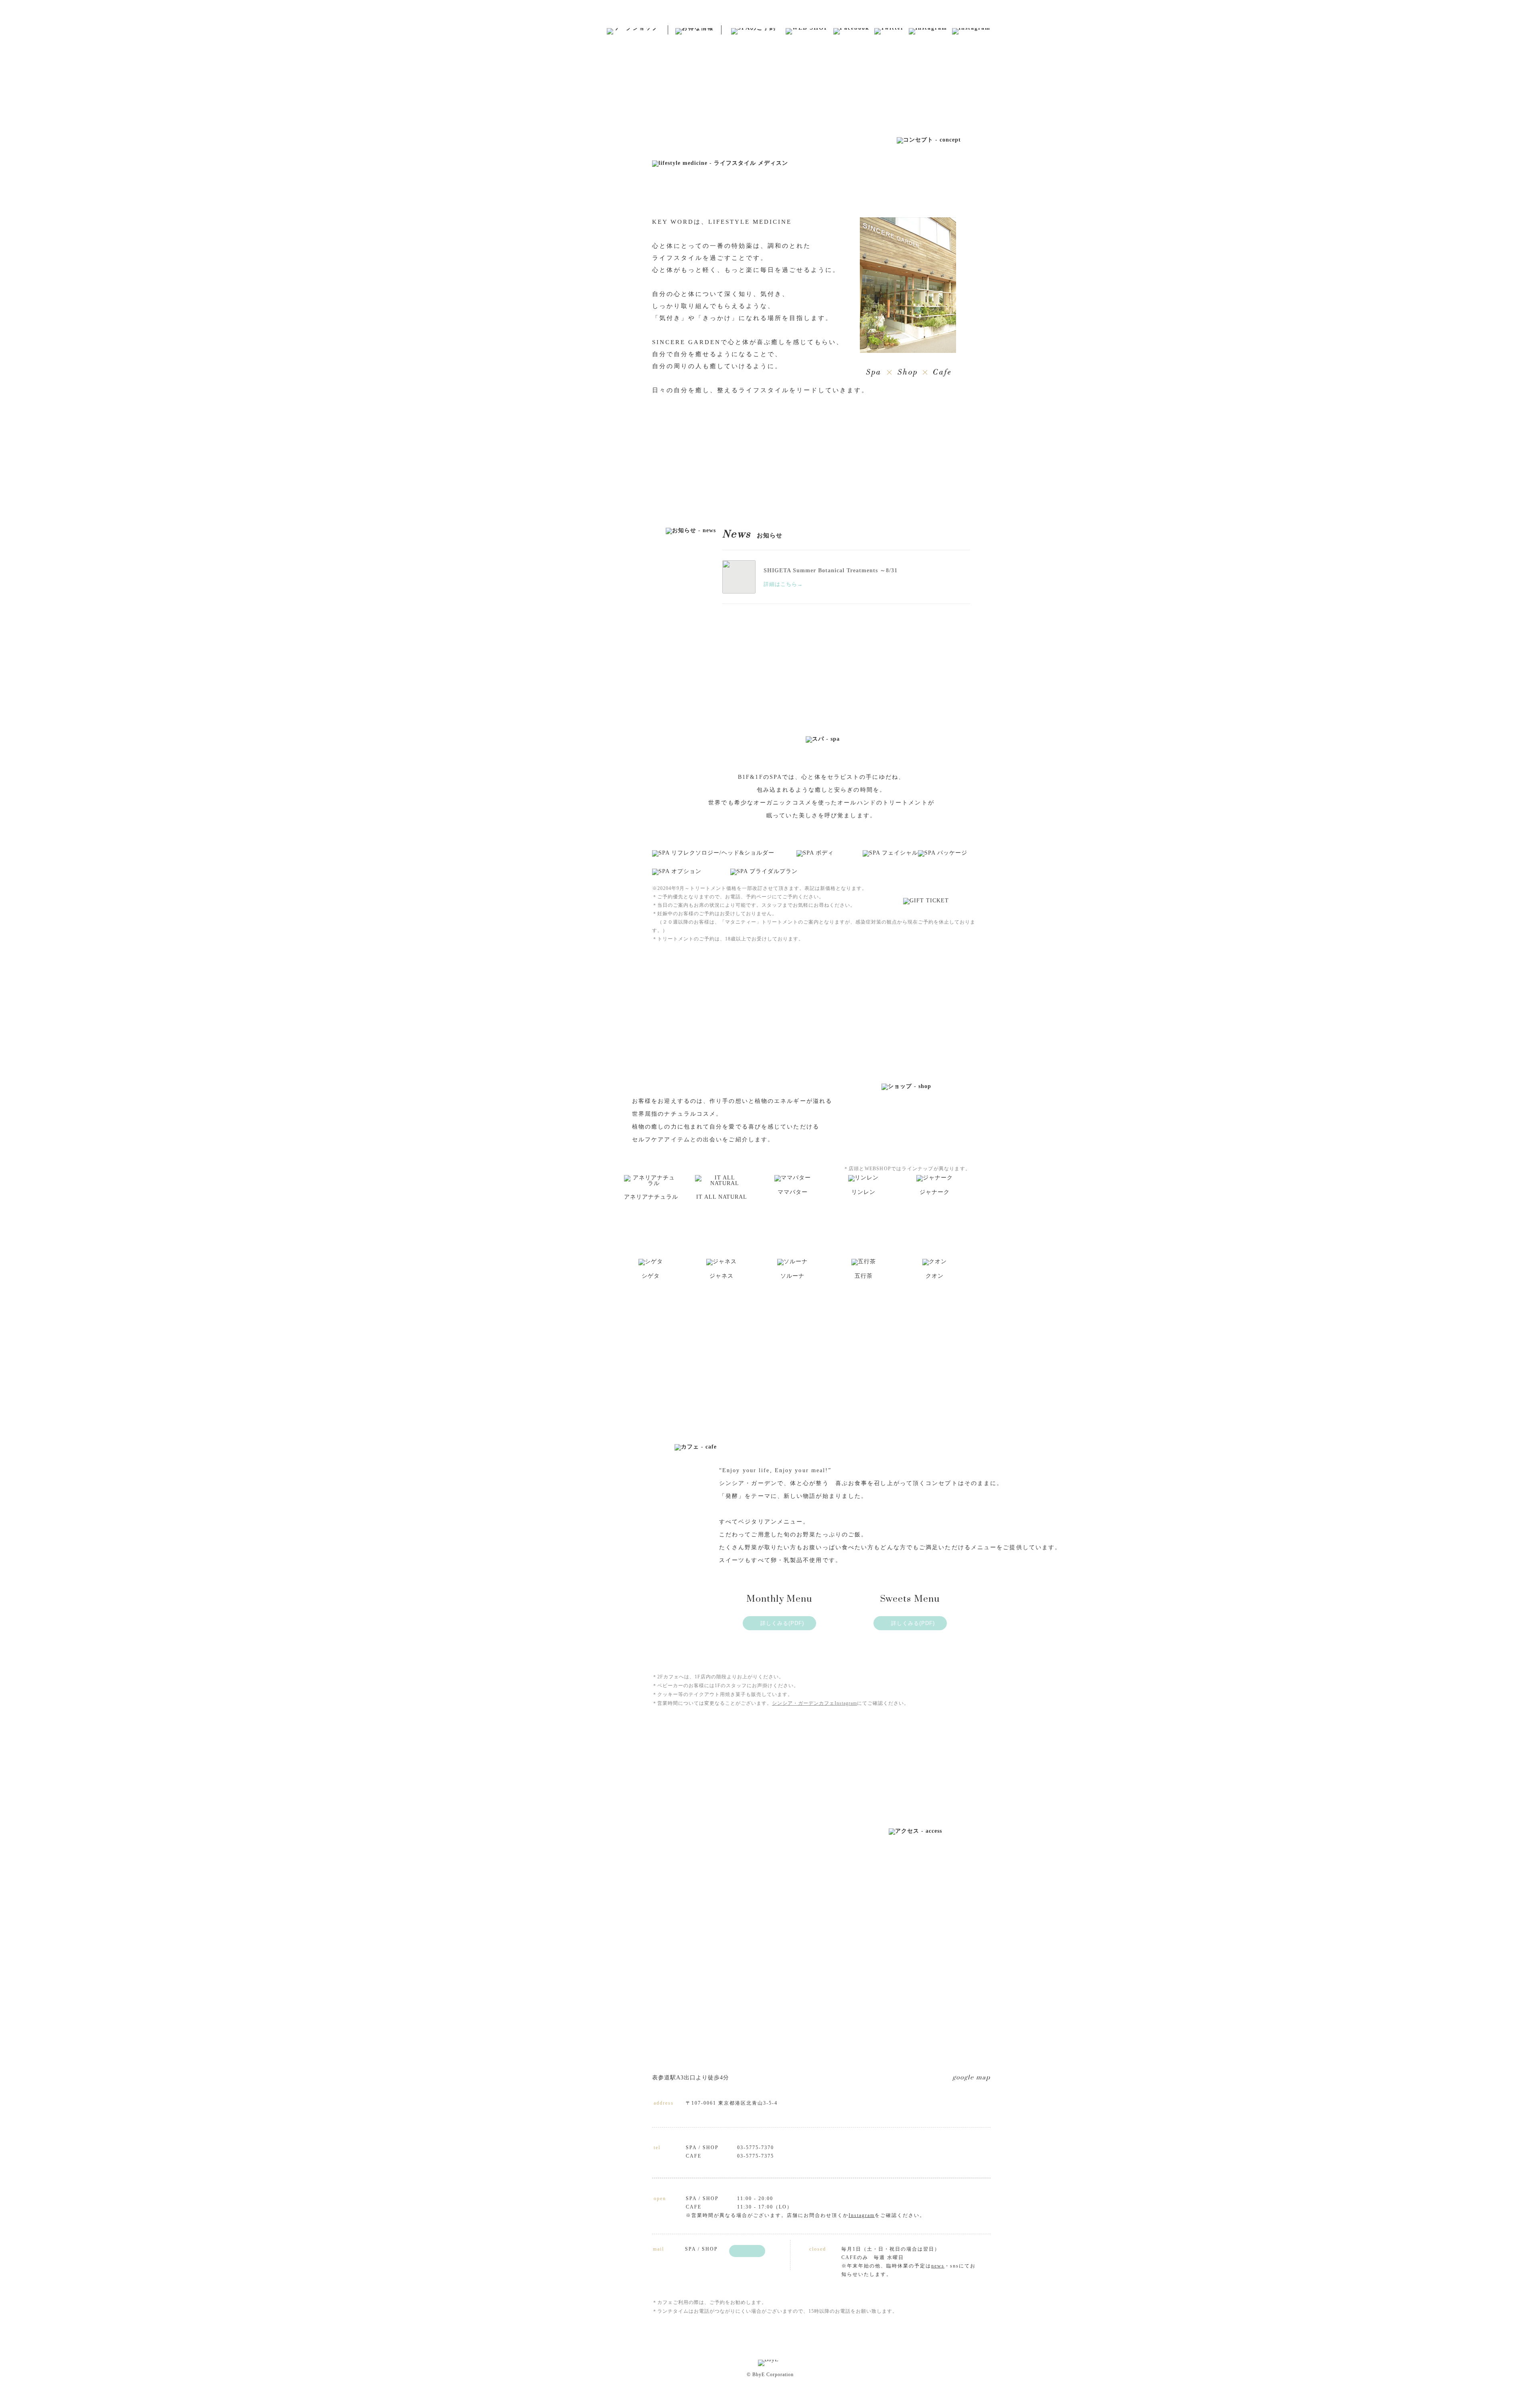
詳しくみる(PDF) (782, 1623)
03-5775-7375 (756, 2156)
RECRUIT (565, 172)
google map (972, 2078)
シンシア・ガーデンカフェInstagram (815, 1703)
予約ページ (759, 897)
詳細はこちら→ (783, 584)
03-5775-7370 (756, 2148)
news (938, 2266)
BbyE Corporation (576, 180)
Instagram (862, 2215)
